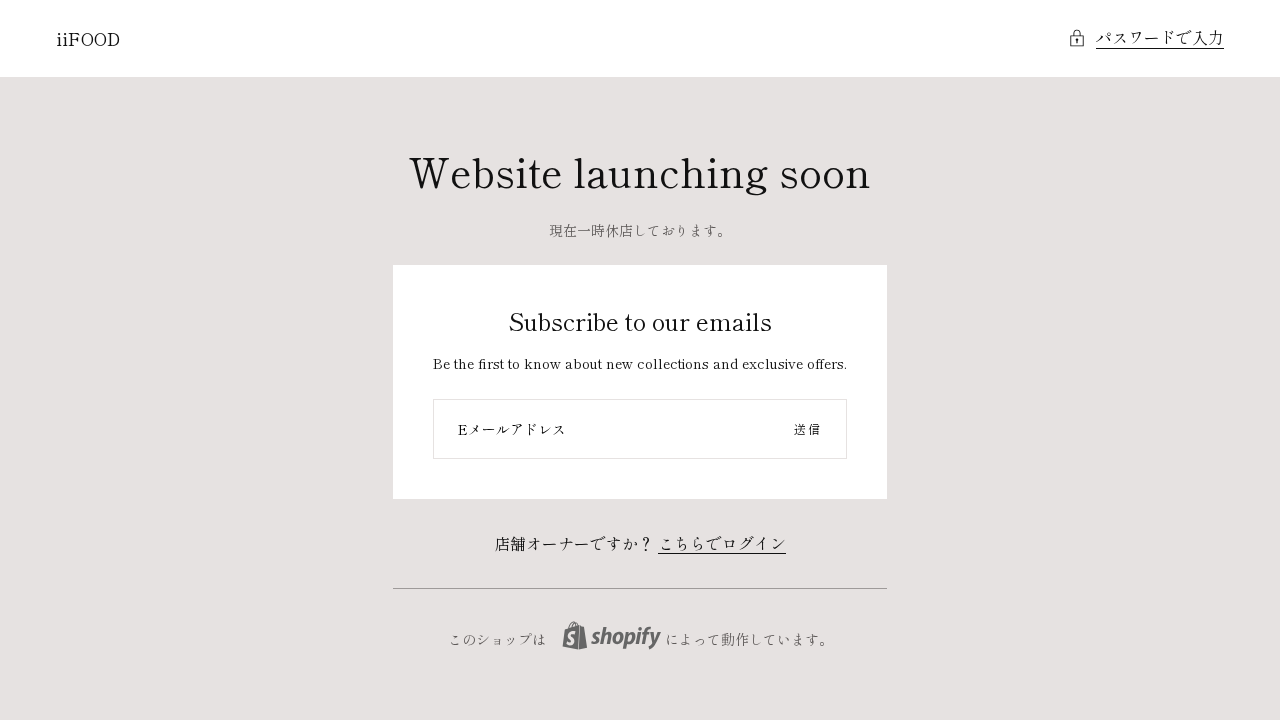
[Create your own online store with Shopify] (611, 635)
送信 (808, 428)
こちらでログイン (722, 543)
